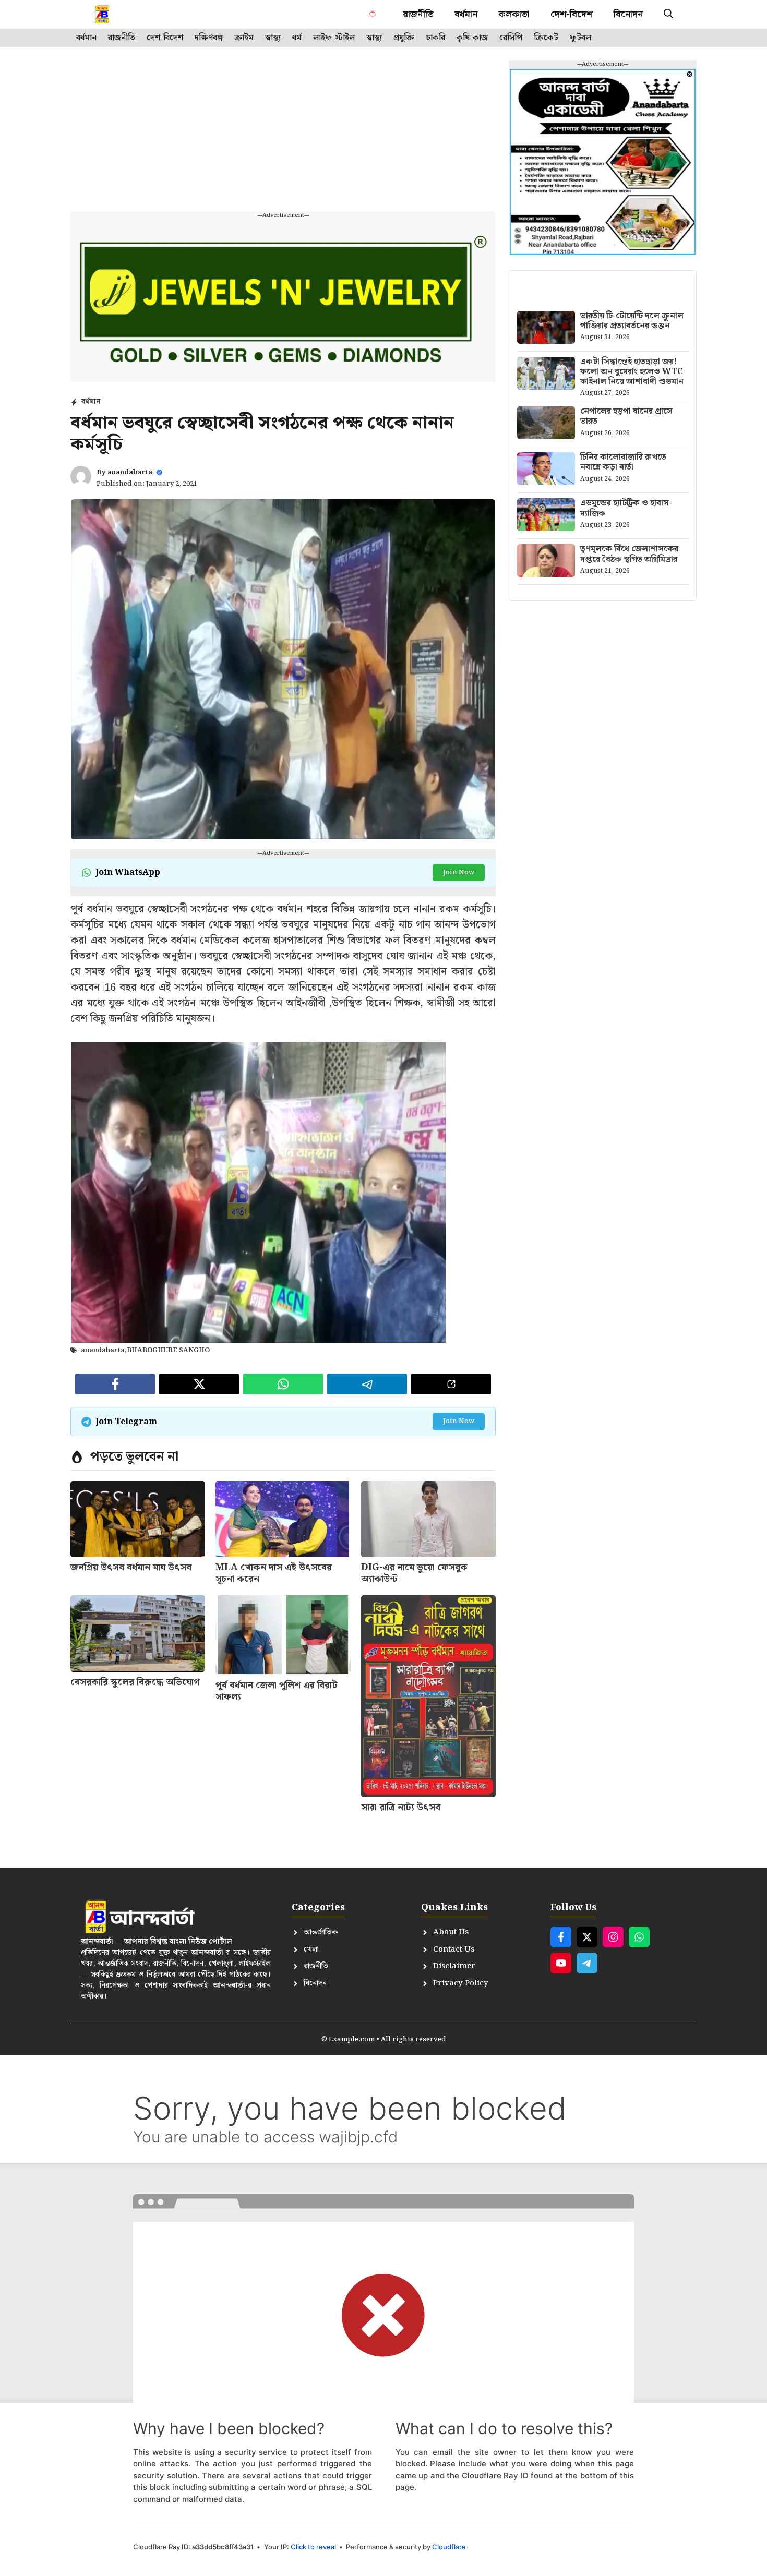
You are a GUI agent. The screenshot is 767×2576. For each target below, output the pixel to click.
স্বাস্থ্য (273, 38)
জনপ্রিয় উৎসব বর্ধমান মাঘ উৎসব (131, 1567)
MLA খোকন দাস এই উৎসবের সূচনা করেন (274, 1573)
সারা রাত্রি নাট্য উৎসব (401, 1807)
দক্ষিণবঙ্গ (209, 38)
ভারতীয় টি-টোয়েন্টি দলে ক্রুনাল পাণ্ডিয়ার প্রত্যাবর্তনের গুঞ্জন (632, 321)
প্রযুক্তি (404, 38)
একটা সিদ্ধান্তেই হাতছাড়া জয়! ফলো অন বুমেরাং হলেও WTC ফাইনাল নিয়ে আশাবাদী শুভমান (632, 372)
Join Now (459, 872)
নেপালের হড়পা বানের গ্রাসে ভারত (626, 416)
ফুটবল (580, 38)
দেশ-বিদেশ (572, 14)
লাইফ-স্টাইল (334, 38)
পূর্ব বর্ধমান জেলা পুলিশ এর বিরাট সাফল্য (277, 1691)
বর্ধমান (466, 14)
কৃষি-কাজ (472, 38)
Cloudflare (449, 2547)
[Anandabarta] (103, 14)
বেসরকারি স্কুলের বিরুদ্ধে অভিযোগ (135, 1682)
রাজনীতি (418, 14)
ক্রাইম (244, 38)
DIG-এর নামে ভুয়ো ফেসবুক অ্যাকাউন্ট (414, 1573)
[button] (668, 14)
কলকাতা (514, 14)
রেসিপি (511, 38)
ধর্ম (297, 38)
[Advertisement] (290, 125)
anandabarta (130, 472)
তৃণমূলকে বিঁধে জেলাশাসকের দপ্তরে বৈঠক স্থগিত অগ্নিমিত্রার (629, 554)
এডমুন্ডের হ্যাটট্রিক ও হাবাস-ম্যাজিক (626, 508)
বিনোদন (628, 14)
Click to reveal (313, 2547)
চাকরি (435, 38)
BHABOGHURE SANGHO (168, 1350)
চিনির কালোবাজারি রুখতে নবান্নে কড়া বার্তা (623, 462)
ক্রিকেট (546, 38)
